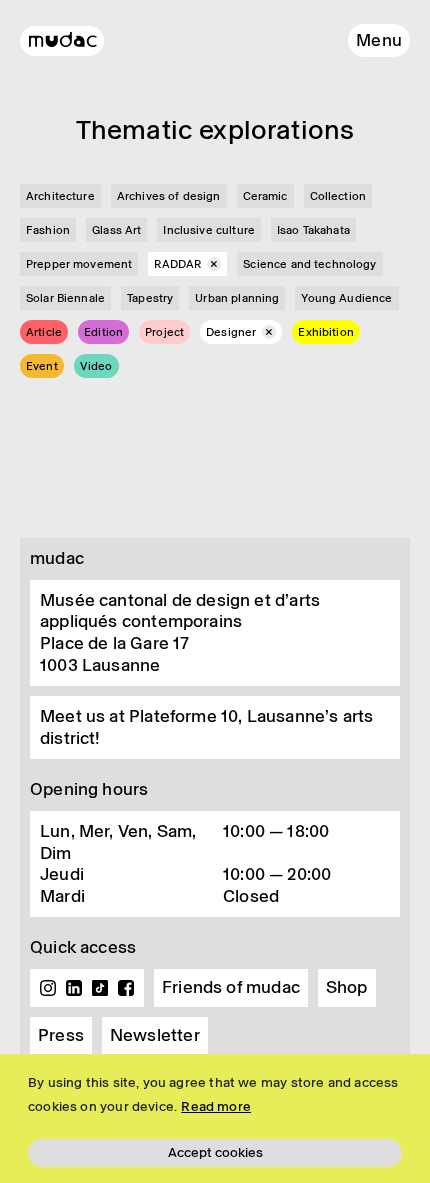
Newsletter (155, 1035)
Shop (347, 987)
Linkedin (74, 988)
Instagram (48, 988)
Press (61, 1035)
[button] (379, 40)
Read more (216, 1106)
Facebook (126, 988)
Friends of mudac (231, 987)
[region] (215, 1118)
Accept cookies (215, 1152)
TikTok (100, 988)
